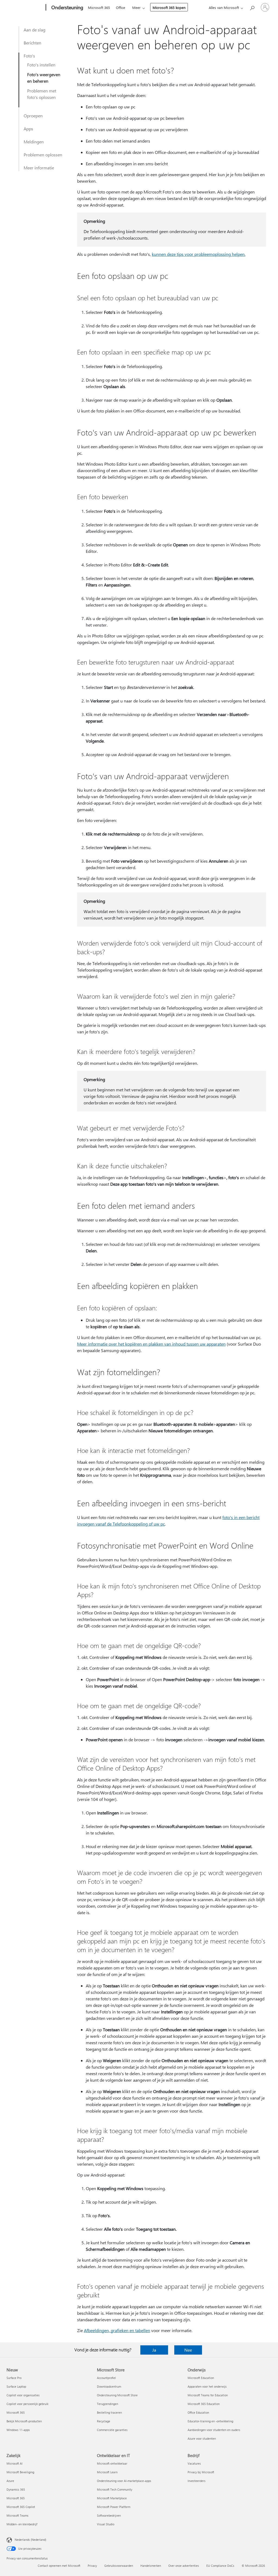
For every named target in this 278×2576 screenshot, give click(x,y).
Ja (154, 2350)
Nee (188, 2350)
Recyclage (104, 2421)
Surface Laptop (16, 2386)
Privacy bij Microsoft (201, 2472)
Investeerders (197, 2481)
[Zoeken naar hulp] (252, 7)
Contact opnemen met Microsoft (59, 2566)
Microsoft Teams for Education (208, 2395)
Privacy (92, 2566)
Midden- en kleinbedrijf (22, 2524)
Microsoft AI (15, 2463)
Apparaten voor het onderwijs (207, 2386)
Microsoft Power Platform (114, 2507)
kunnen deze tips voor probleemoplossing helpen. (199, 254)
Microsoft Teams (18, 2515)
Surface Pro (14, 2378)
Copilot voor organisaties (23, 2395)
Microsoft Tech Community (115, 2489)
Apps (28, 129)
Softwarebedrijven (109, 2515)
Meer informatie (39, 168)
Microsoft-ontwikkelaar (112, 2463)
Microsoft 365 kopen (169, 7)
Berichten (32, 43)
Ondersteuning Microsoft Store (117, 2395)
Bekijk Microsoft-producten (24, 2421)
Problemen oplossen (43, 155)
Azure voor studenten (202, 2438)
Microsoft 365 (99, 7)
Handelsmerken (151, 2566)
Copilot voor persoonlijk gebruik (27, 2404)
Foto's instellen (41, 65)
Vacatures (194, 2463)
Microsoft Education (201, 2378)
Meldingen (34, 142)
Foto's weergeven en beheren (44, 78)
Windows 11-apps (18, 2430)
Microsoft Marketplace (112, 2498)
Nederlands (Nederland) (30, 2540)
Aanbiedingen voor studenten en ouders (214, 2430)
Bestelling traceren (109, 2412)
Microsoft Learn (107, 2472)
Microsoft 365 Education (204, 2404)
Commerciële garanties (112, 2430)
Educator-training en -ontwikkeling (210, 2421)
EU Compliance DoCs (220, 2566)
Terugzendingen (108, 2404)
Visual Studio (106, 2524)
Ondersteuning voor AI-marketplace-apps (124, 2481)
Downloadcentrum (109, 2386)
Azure (10, 2481)
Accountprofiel (106, 2378)
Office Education (198, 2412)
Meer (136, 7)
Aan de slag (34, 30)
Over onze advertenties (184, 2566)
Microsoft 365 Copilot (21, 2507)
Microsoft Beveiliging (20, 2472)
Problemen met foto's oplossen (42, 94)
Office (121, 7)
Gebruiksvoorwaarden (119, 2566)
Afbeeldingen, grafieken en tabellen (117, 2330)
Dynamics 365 (16, 2489)
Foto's (29, 56)
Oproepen (33, 116)
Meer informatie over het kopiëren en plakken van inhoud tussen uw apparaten (151, 1344)
